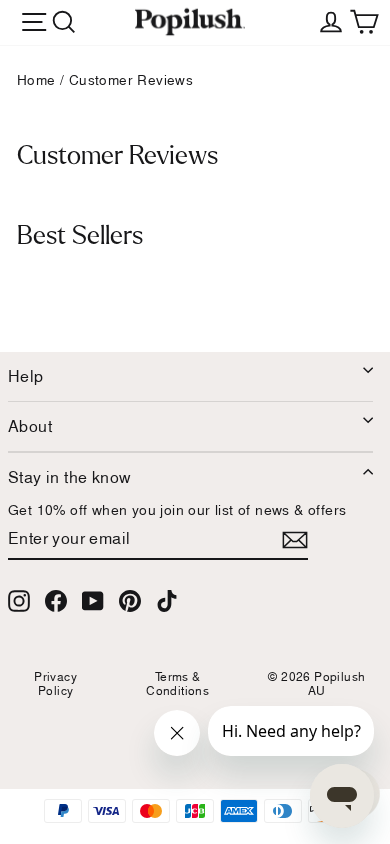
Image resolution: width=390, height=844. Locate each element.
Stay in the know (69, 477)
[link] (190, 22)
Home (36, 80)
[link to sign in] (331, 20)
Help (26, 376)
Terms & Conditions (177, 683)
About (30, 426)
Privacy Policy (55, 683)
